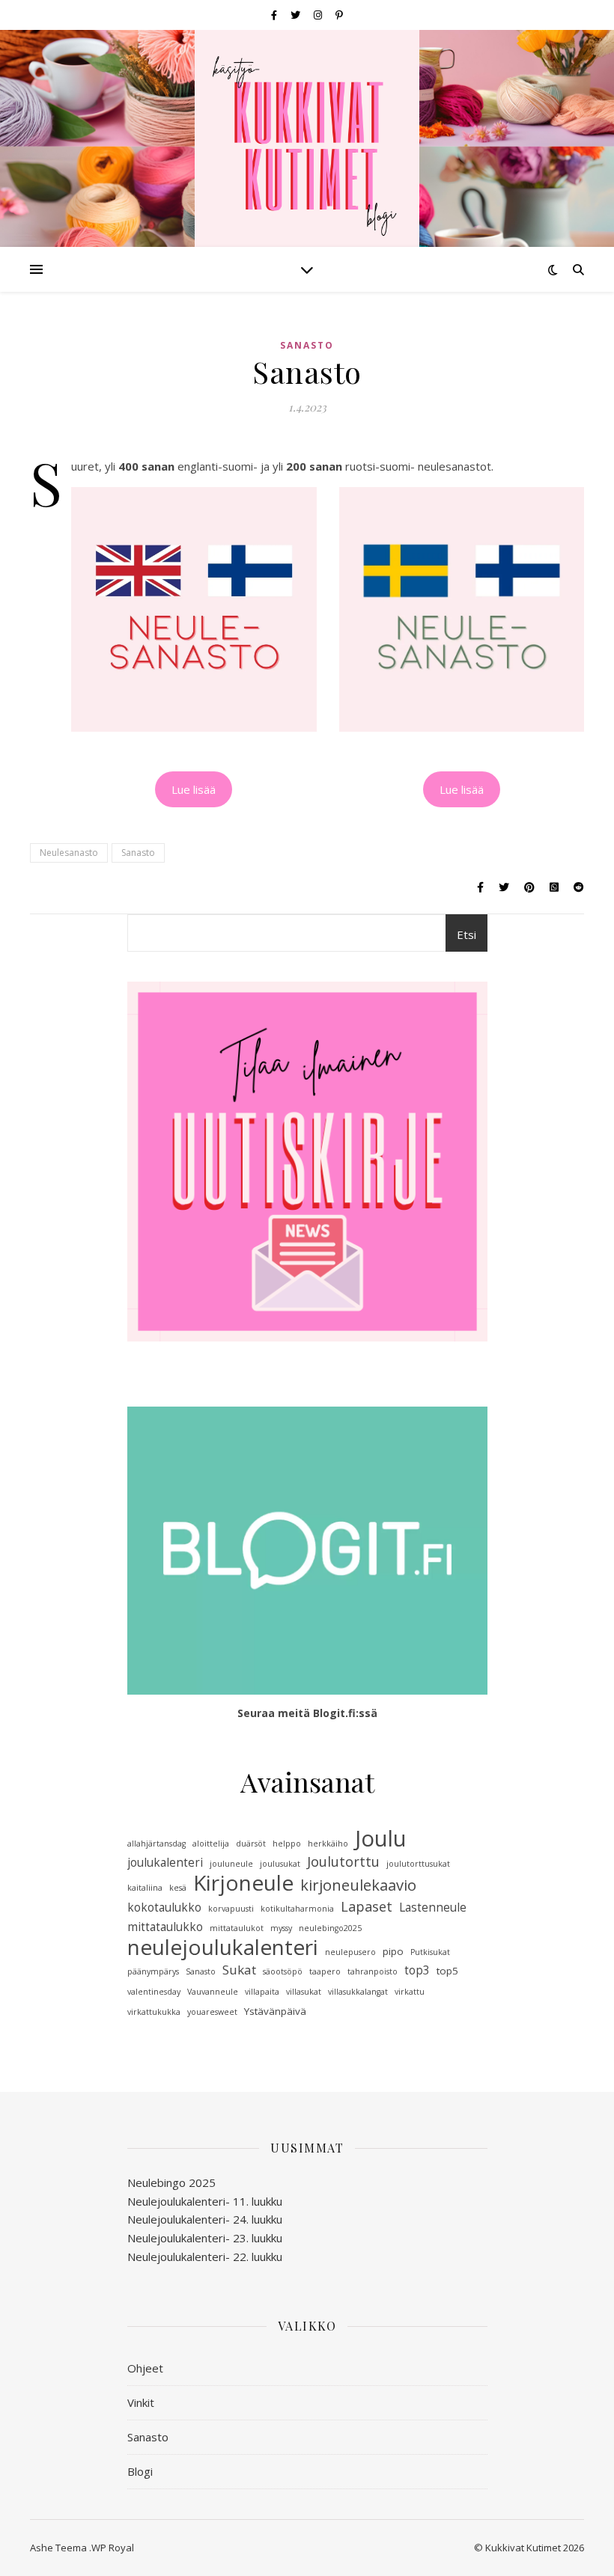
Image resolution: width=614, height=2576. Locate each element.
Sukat (239, 1970)
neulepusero (350, 1952)
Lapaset (367, 1906)
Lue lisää (194, 789)
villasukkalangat (358, 1992)
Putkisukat (430, 1952)
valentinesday (154, 1992)
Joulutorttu (343, 1861)
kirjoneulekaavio (358, 1885)
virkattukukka (154, 2012)
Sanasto (307, 345)
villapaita (262, 1992)
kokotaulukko (164, 1907)
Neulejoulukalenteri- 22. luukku (205, 2257)
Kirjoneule (243, 1883)
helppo (287, 1844)
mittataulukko (165, 1927)
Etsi (466, 934)
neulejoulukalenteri (223, 1947)
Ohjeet (145, 2368)
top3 (417, 1970)
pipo (393, 1951)
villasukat (304, 1992)
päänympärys (153, 1971)
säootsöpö (283, 1971)
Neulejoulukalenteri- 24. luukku (205, 2219)
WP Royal (113, 2548)
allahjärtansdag (156, 1844)
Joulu (381, 1839)
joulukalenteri (165, 1863)
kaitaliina (145, 1888)
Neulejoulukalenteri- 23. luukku (205, 2238)
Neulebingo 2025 (171, 2182)
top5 (447, 1971)
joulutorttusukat (418, 1864)
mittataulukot (237, 1928)
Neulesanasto (69, 853)
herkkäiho (328, 1844)
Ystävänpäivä (275, 2011)
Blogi (140, 2471)
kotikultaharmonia (297, 1909)
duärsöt (251, 1844)
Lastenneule (433, 1907)
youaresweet (212, 2012)
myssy (281, 1928)
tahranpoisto (373, 1971)
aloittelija (211, 1844)
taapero (325, 1971)
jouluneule (231, 1864)
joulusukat (280, 1864)
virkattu (410, 1992)
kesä (178, 1888)
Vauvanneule (213, 1992)
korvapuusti (231, 1909)
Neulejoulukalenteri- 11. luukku (205, 2201)
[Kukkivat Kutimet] (307, 142)
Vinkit (141, 2402)
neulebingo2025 (330, 1928)
